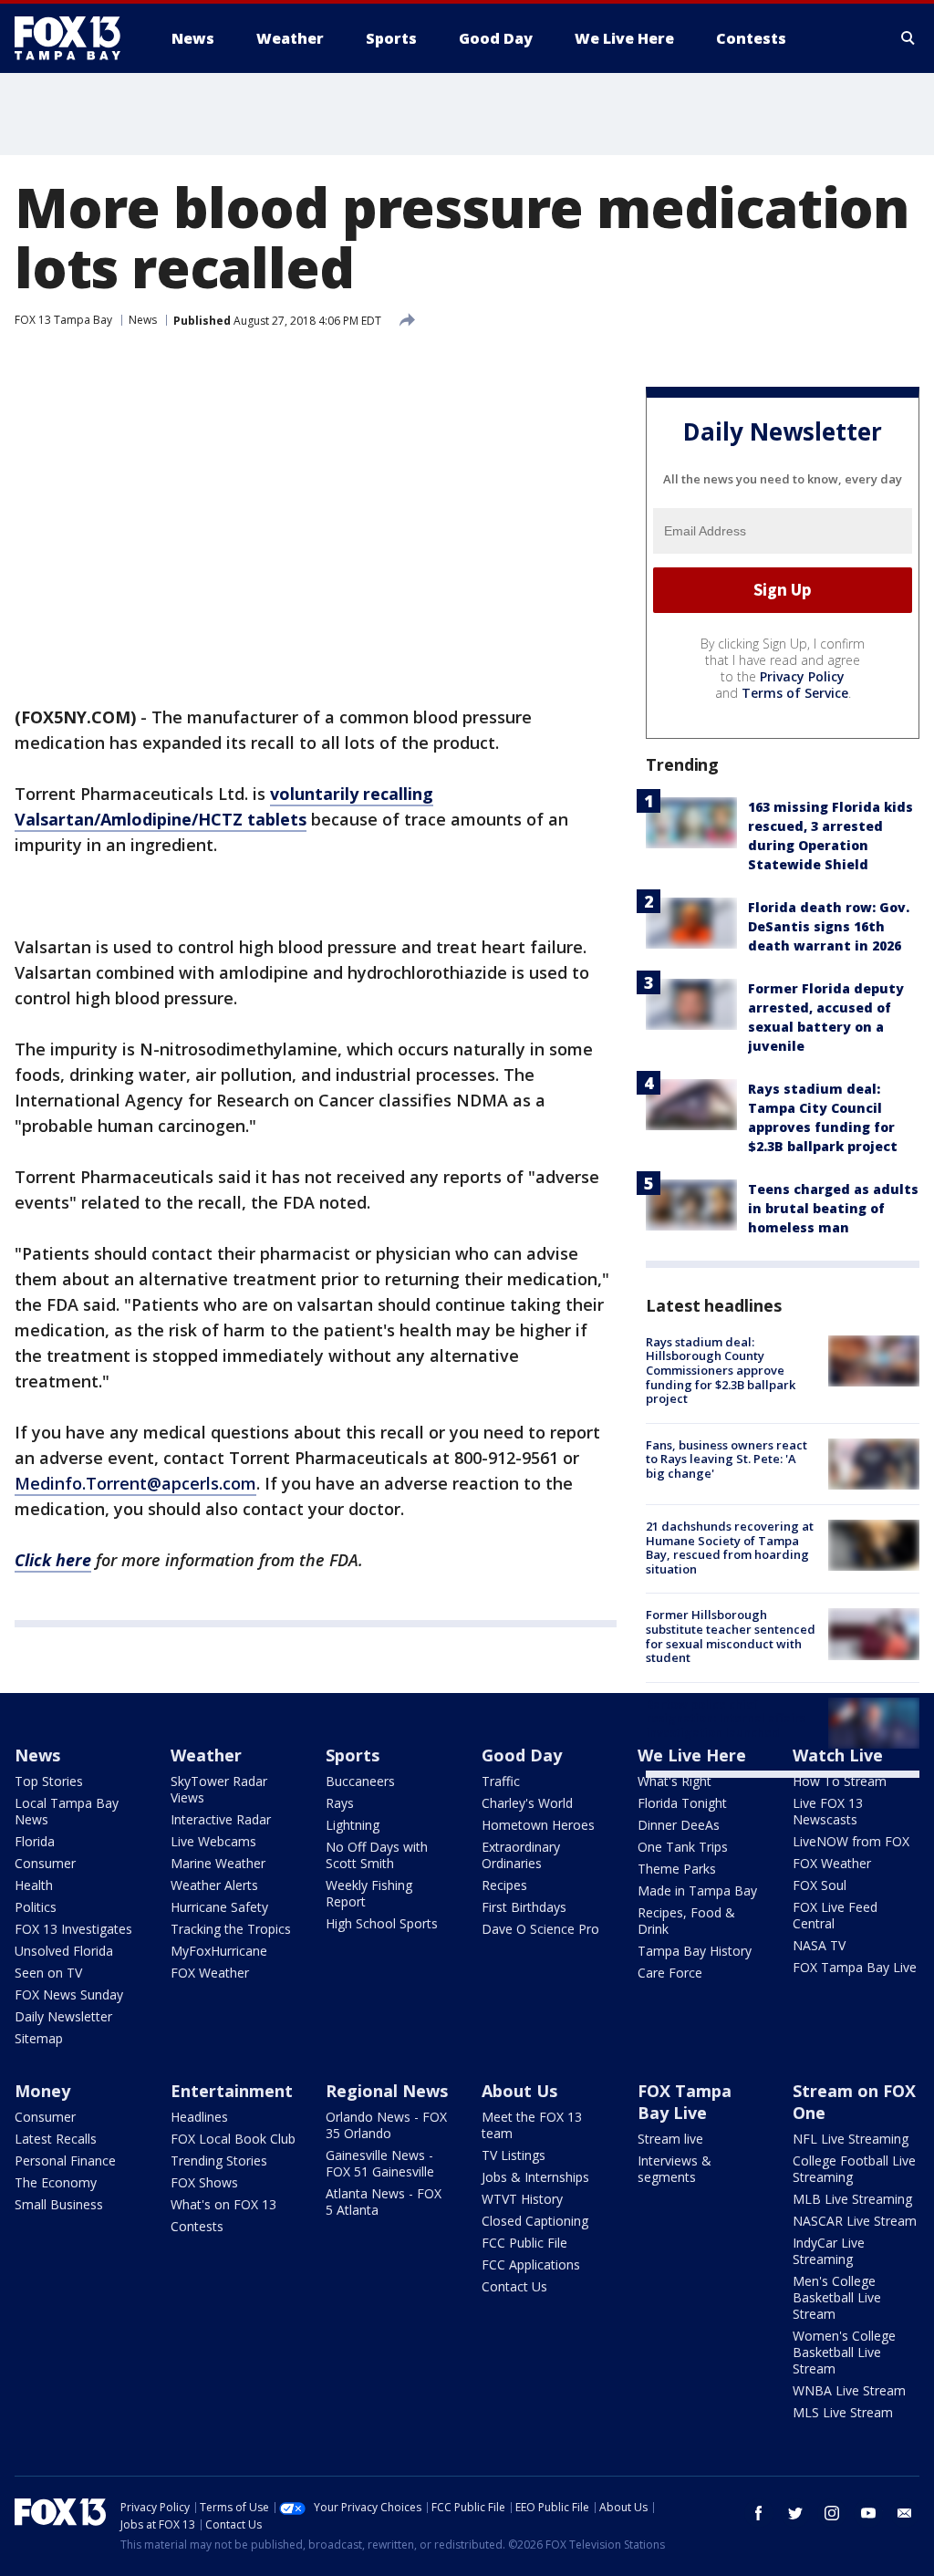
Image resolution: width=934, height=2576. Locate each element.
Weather (206, 1755)
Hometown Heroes (538, 1825)
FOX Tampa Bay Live (855, 1967)
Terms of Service (795, 693)
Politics (36, 1907)
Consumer (45, 1863)
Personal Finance (65, 2161)
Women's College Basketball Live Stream (844, 2352)
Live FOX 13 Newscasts (828, 1811)
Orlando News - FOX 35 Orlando (386, 2125)
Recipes (504, 1885)
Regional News (387, 2091)
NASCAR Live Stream (855, 2221)
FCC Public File (524, 2243)
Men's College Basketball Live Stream (837, 2297)
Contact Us (514, 2286)
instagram (832, 2513)
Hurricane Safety (219, 1907)
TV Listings (514, 2155)
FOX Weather (210, 1973)
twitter (795, 2513)
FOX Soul (820, 1885)
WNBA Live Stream (849, 2390)
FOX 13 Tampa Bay (63, 320)
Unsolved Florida (64, 1951)
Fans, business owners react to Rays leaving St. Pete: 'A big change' (726, 1459)
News (143, 320)
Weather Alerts (214, 1885)
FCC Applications (531, 2264)
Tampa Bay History (695, 1951)
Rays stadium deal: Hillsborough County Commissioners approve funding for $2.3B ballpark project (721, 1370)
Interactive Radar (221, 1819)
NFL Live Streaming (851, 2139)
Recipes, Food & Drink (686, 1921)
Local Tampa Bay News (67, 1811)
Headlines (199, 2117)
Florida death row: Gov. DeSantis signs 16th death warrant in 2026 (829, 926)
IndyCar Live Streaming (829, 2251)
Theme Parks (677, 1869)
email (905, 2513)
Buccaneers (360, 1781)
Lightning (353, 1825)
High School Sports (382, 1923)
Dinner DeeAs (679, 1825)
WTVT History (522, 2199)
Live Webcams (213, 1841)
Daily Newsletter (63, 2016)
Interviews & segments (675, 2169)
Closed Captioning (535, 2221)
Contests (197, 2226)
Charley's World (527, 1803)
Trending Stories (219, 2161)
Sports (353, 1755)
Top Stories (49, 1781)
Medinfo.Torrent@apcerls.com (135, 1483)
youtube (868, 2513)
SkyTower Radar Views (219, 1789)
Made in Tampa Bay (697, 1890)
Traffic (501, 1781)
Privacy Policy (802, 676)
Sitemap (39, 2038)
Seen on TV (48, 1973)
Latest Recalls (56, 2139)
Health (34, 1885)
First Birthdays (524, 1907)
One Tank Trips (683, 1847)
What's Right (675, 1781)
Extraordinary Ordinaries (521, 1855)
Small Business (59, 2204)
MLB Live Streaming (852, 2199)
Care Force (670, 1973)
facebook (759, 2513)
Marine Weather (218, 1863)
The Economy (56, 2182)
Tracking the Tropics (231, 1929)
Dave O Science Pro (540, 1929)
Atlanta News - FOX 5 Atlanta (384, 2202)
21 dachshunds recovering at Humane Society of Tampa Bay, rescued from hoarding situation (730, 1548)
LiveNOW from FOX (851, 1841)
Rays (340, 1803)
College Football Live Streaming (854, 2169)
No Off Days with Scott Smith (377, 1855)
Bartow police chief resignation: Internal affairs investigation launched (726, 1718)
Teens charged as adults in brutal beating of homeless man (833, 1208)
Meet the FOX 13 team (532, 2125)
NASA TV (819, 1945)
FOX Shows (204, 2182)
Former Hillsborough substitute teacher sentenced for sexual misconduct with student (731, 1636)
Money (42, 2091)
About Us (519, 2091)
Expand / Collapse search (908, 38)
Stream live (670, 2139)
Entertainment (232, 2091)
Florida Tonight (682, 1803)
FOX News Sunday (69, 1994)
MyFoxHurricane (219, 1951)
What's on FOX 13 (223, 2204)
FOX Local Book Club (233, 2139)
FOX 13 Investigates (73, 1929)
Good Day (522, 1755)
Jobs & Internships (535, 2177)
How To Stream (840, 1781)
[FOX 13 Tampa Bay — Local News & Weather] (75, 38)
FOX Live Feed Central (835, 1915)
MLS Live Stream (843, 2412)
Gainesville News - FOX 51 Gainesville (380, 2163)
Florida (35, 1841)
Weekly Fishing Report (369, 1893)
